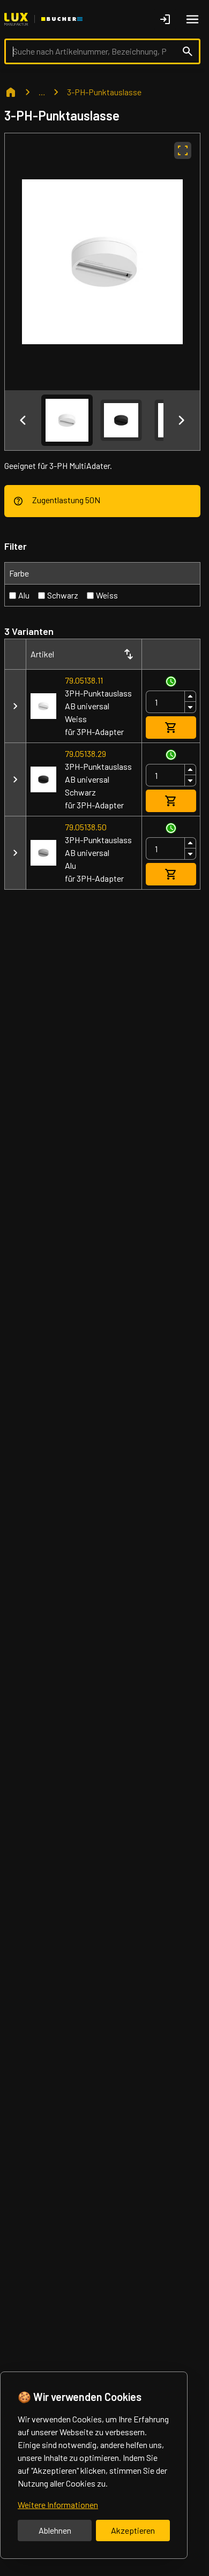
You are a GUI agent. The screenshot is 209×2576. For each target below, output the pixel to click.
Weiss (107, 595)
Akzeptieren (133, 2530)
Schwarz (63, 595)
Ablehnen (55, 2530)
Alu (24, 595)
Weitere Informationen (58, 2505)
